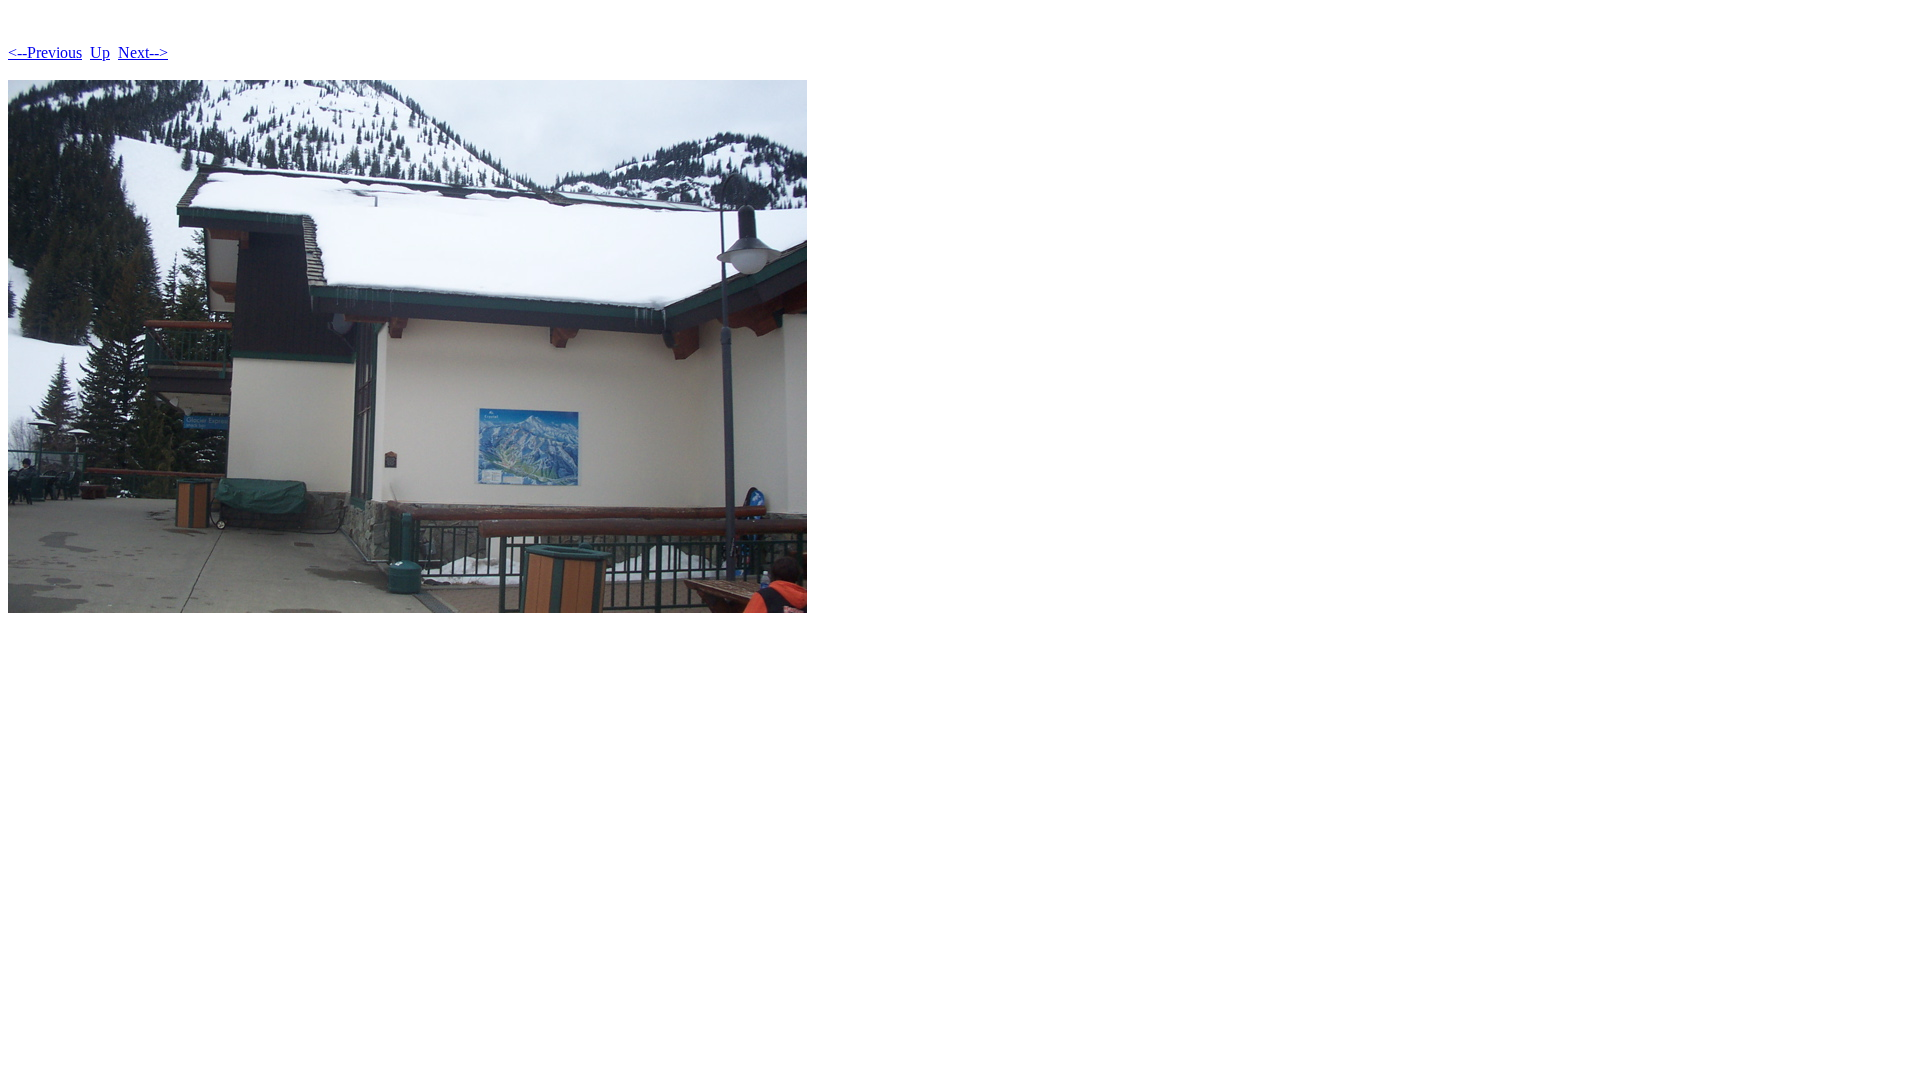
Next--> (143, 52)
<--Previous (45, 52)
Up (100, 52)
